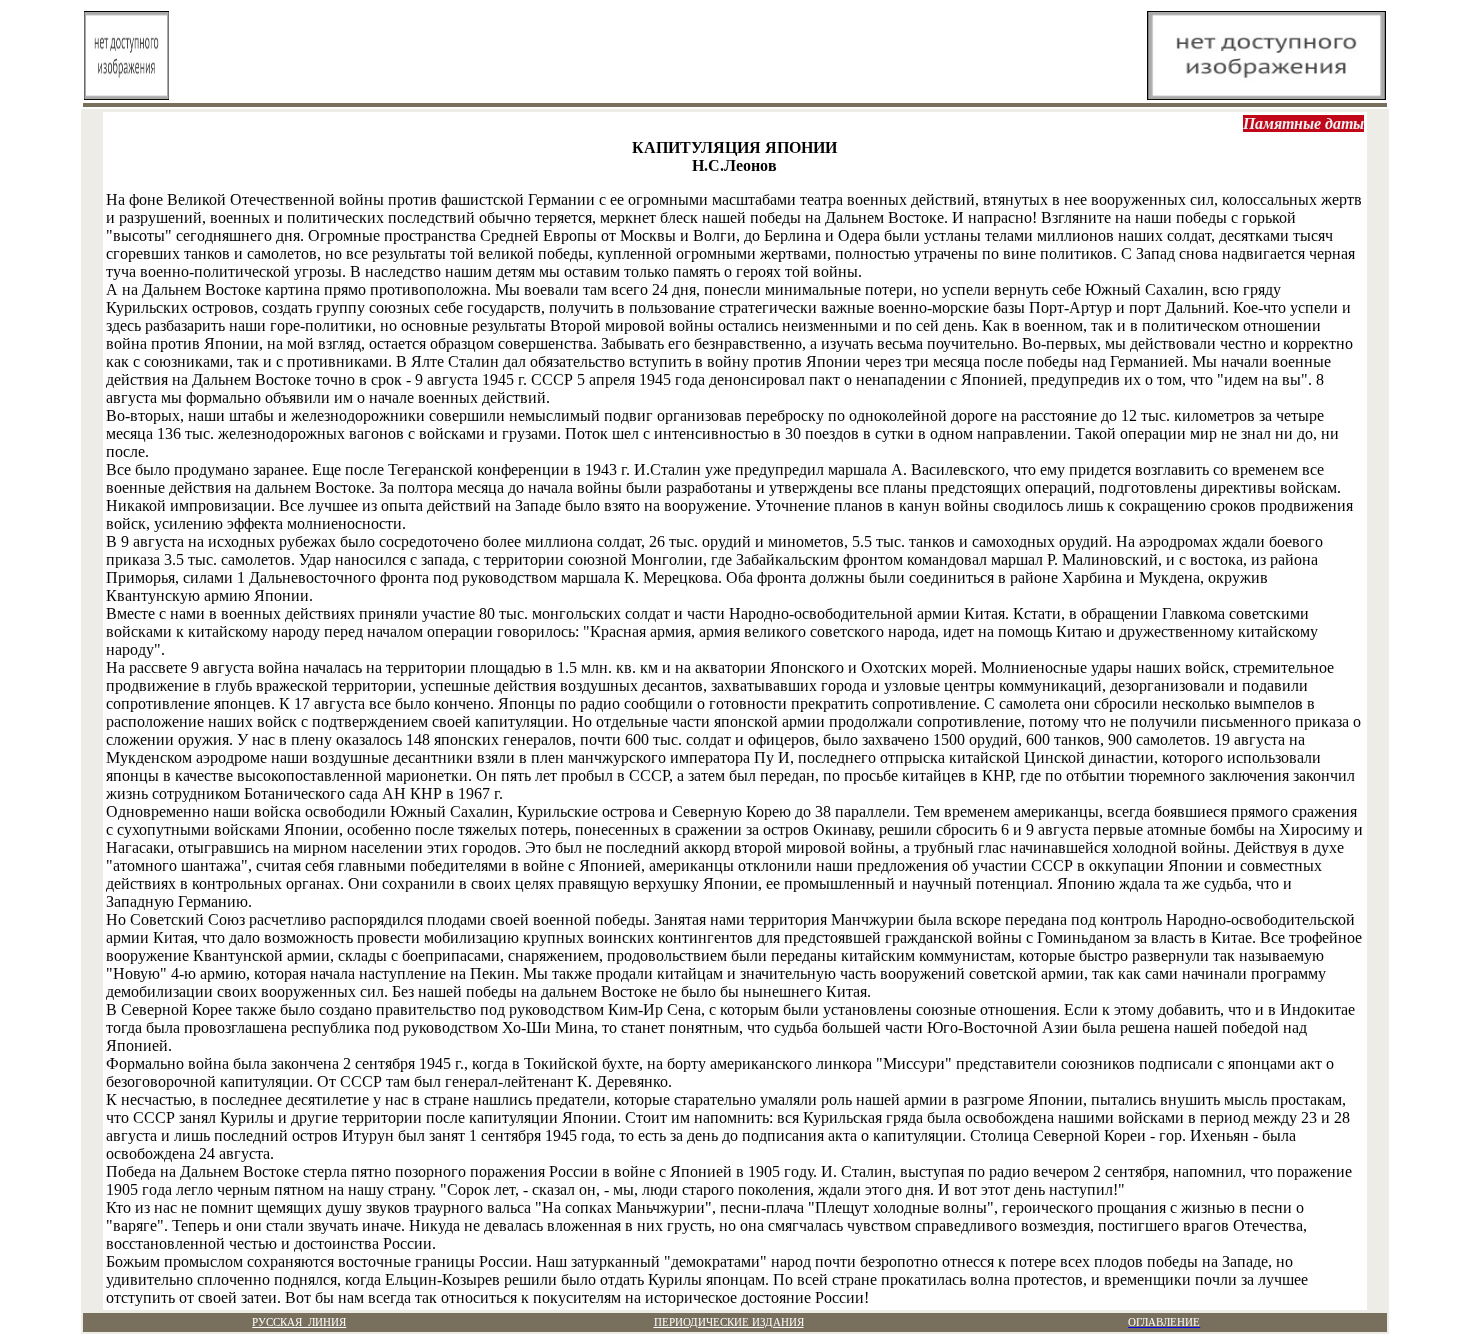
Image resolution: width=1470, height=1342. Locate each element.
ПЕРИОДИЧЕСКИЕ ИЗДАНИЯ (729, 1322)
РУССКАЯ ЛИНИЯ (299, 1322)
